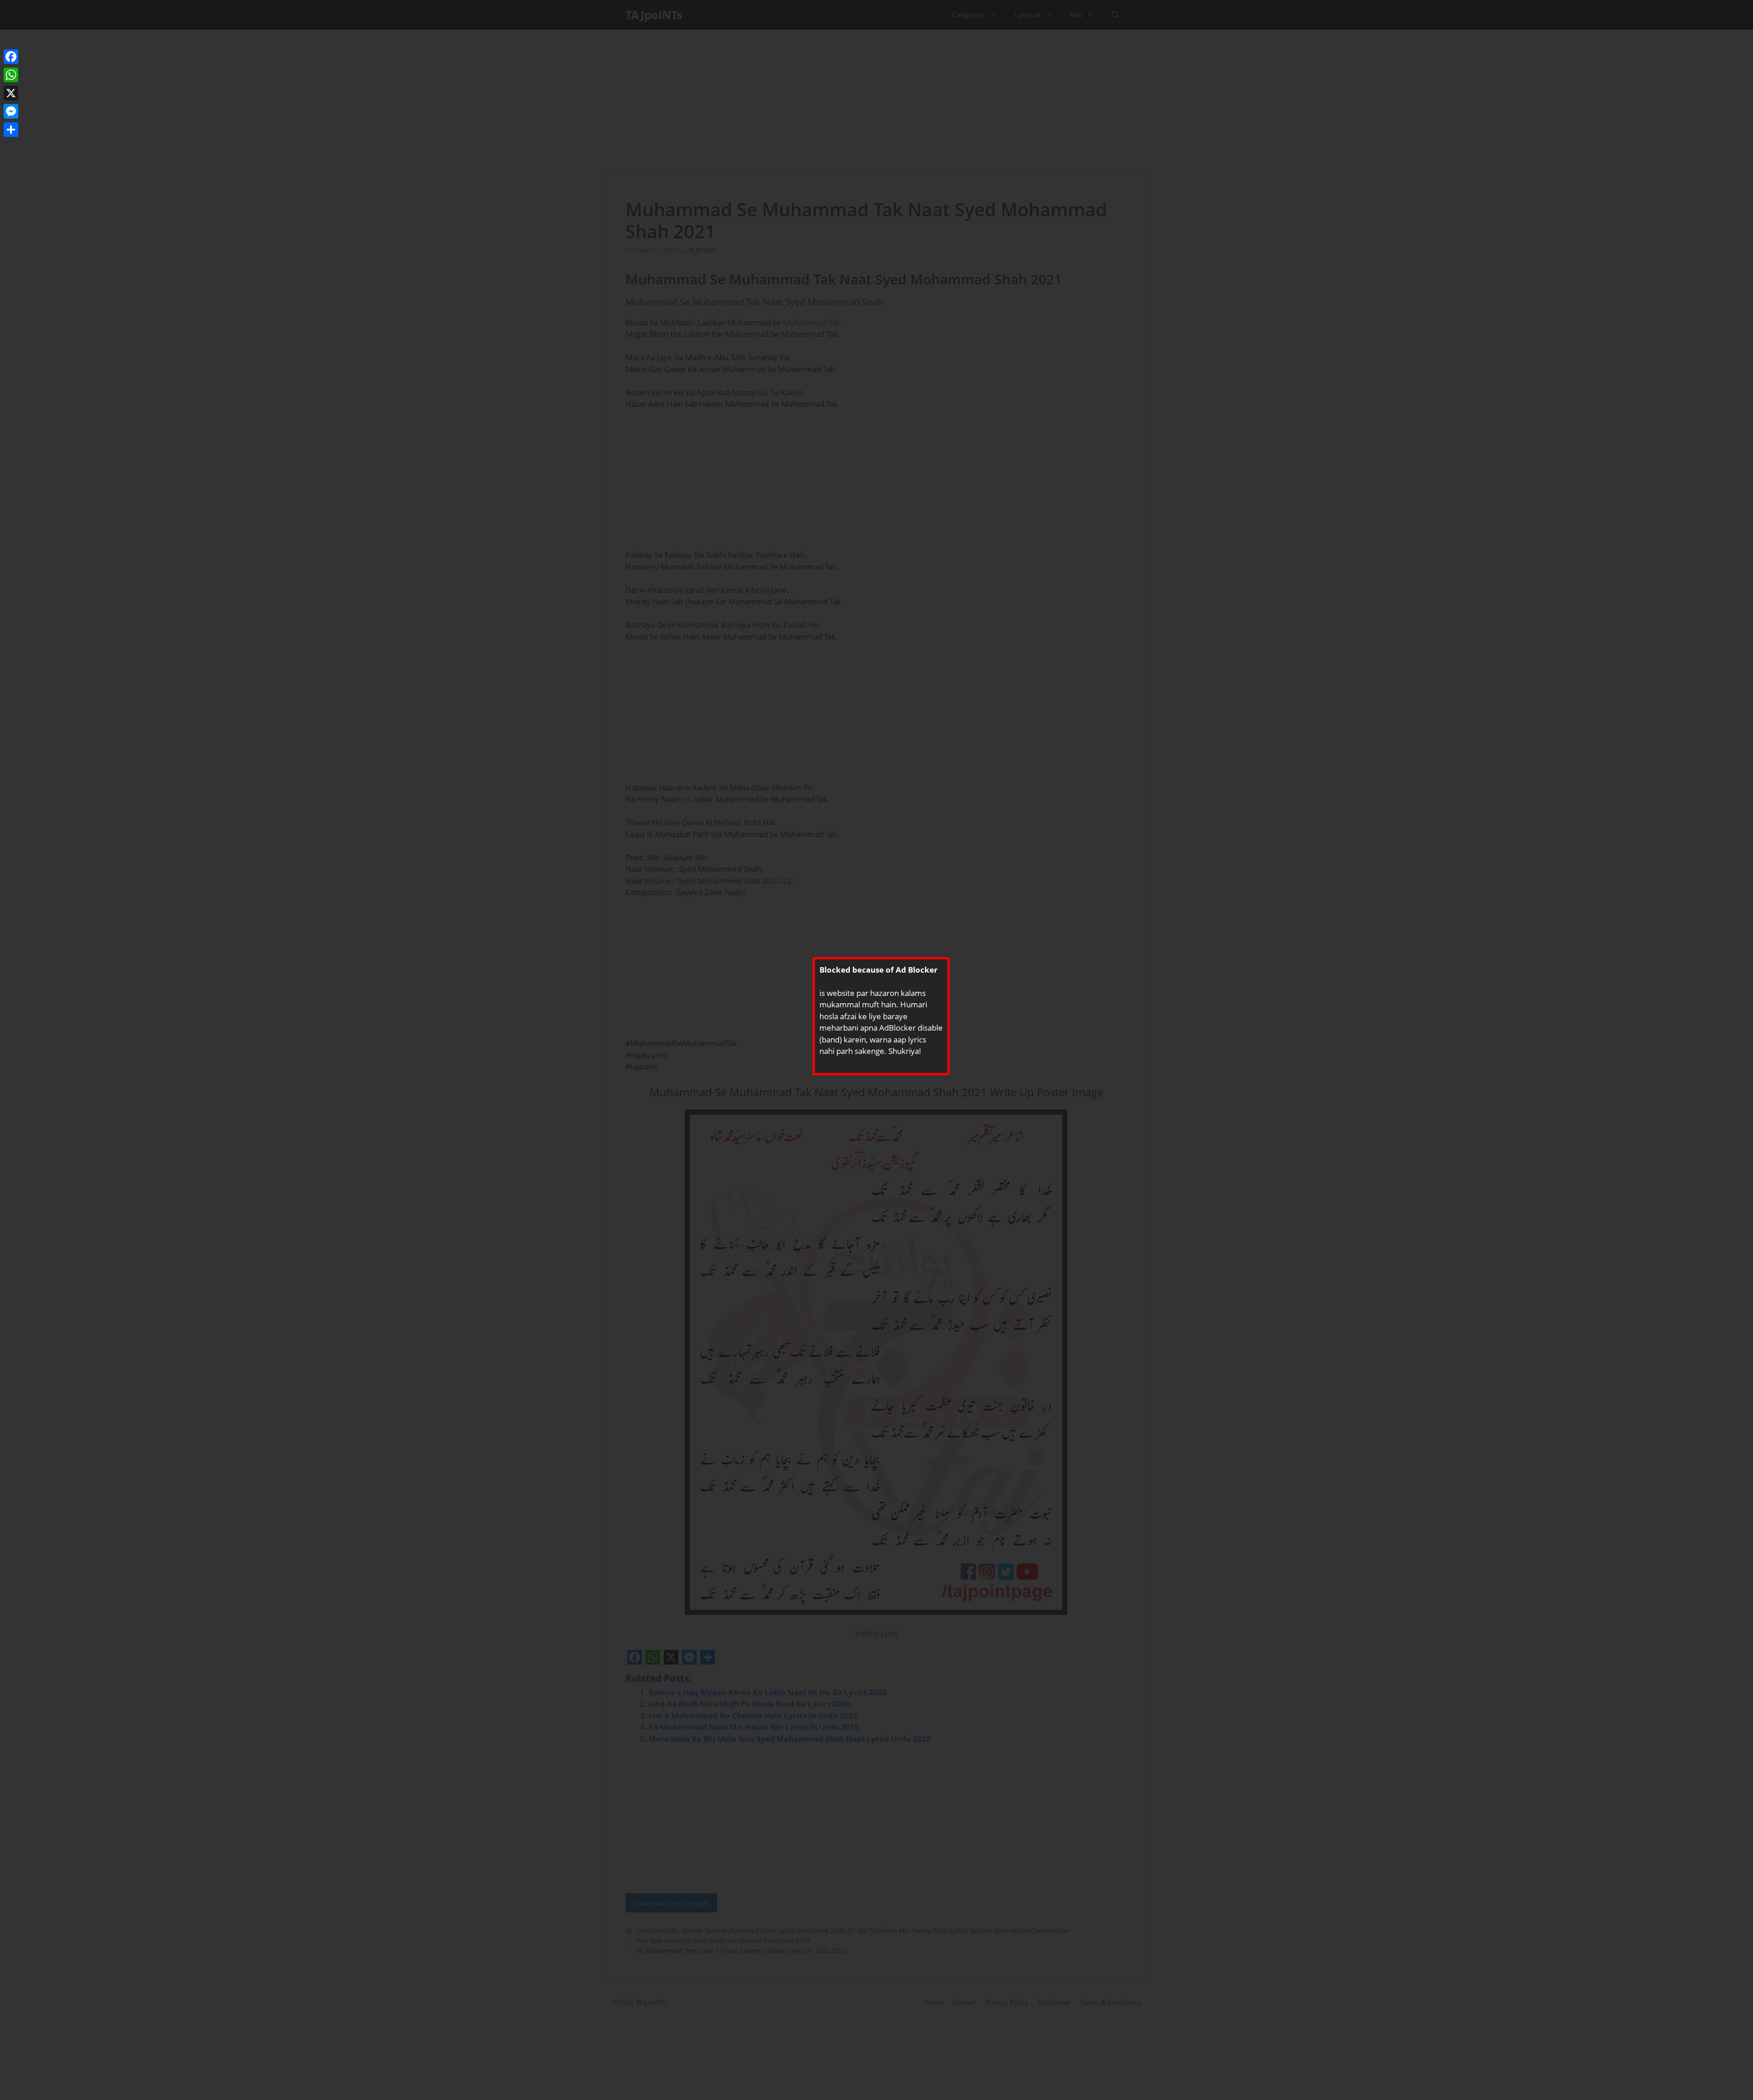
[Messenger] (11, 111)
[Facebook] (11, 57)
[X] (11, 93)
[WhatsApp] (11, 75)
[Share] (11, 130)
